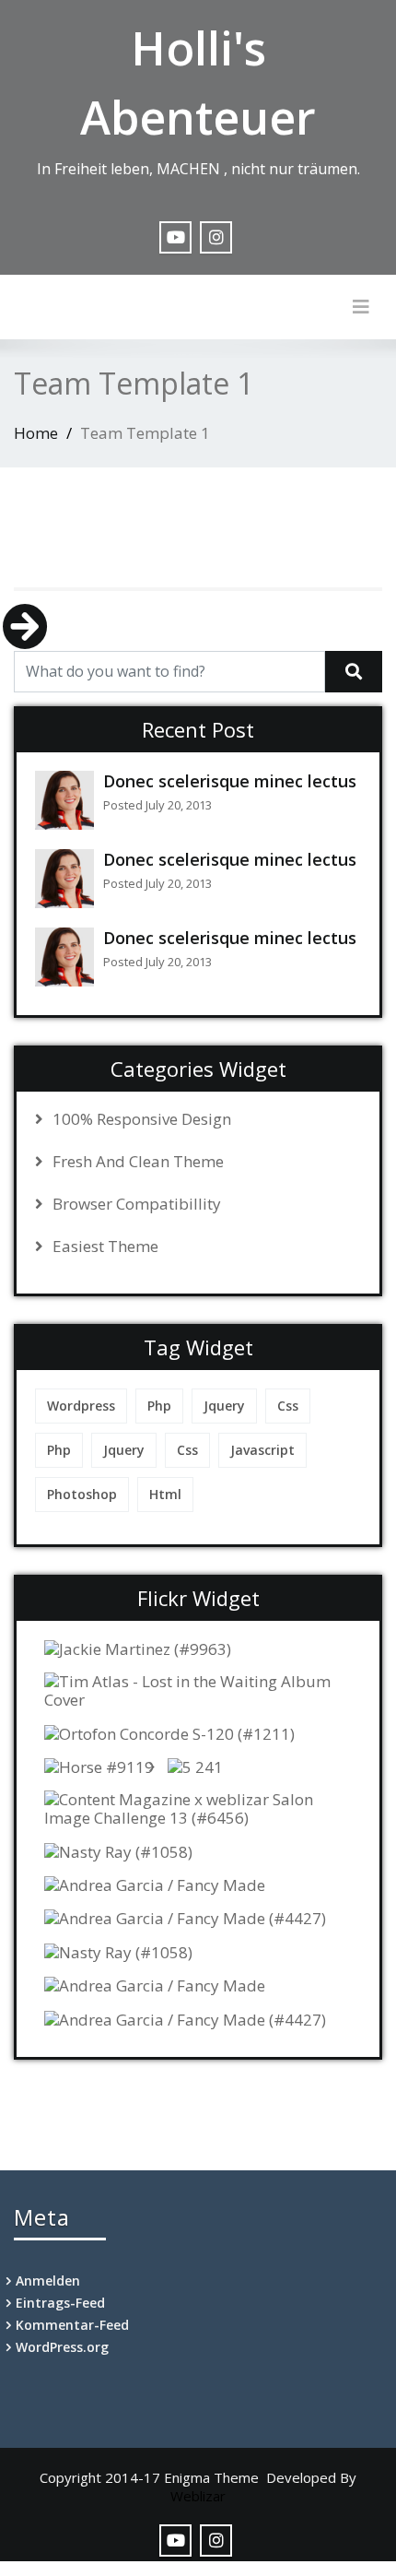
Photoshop (82, 1494)
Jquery (224, 1406)
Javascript (262, 1450)
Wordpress (81, 1406)
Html (165, 1494)
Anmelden (48, 2281)
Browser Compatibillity (137, 1204)
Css (288, 1406)
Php (159, 1406)
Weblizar (198, 2496)
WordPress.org (62, 2347)
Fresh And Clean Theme (138, 1162)
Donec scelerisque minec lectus (230, 781)
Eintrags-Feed (60, 2303)
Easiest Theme (105, 1247)
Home (36, 433)
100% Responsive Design (142, 1119)
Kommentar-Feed (72, 2325)
